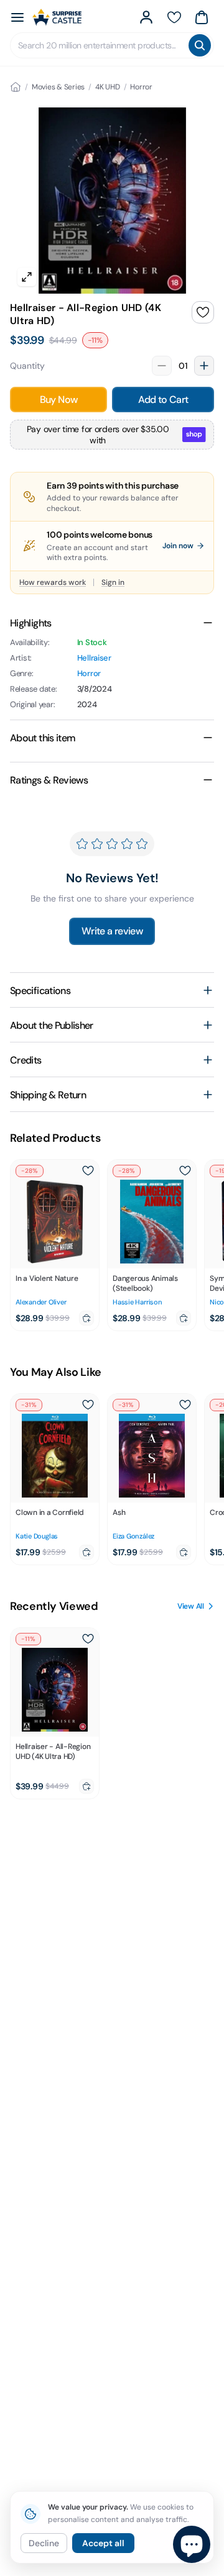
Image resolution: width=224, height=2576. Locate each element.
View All (191, 1606)
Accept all (103, 2543)
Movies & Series (58, 87)
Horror (141, 87)
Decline (44, 2543)
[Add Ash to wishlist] (185, 1405)
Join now (178, 546)
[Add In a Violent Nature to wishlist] (88, 1171)
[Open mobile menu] (17, 17)
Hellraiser (94, 658)
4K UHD (108, 87)
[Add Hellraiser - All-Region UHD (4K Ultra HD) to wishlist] (203, 312)
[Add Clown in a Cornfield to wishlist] (88, 1405)
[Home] (16, 87)
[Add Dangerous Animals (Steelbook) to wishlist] (185, 1171)
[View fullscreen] (27, 277)
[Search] (200, 45)
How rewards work (53, 582)
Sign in (113, 582)
